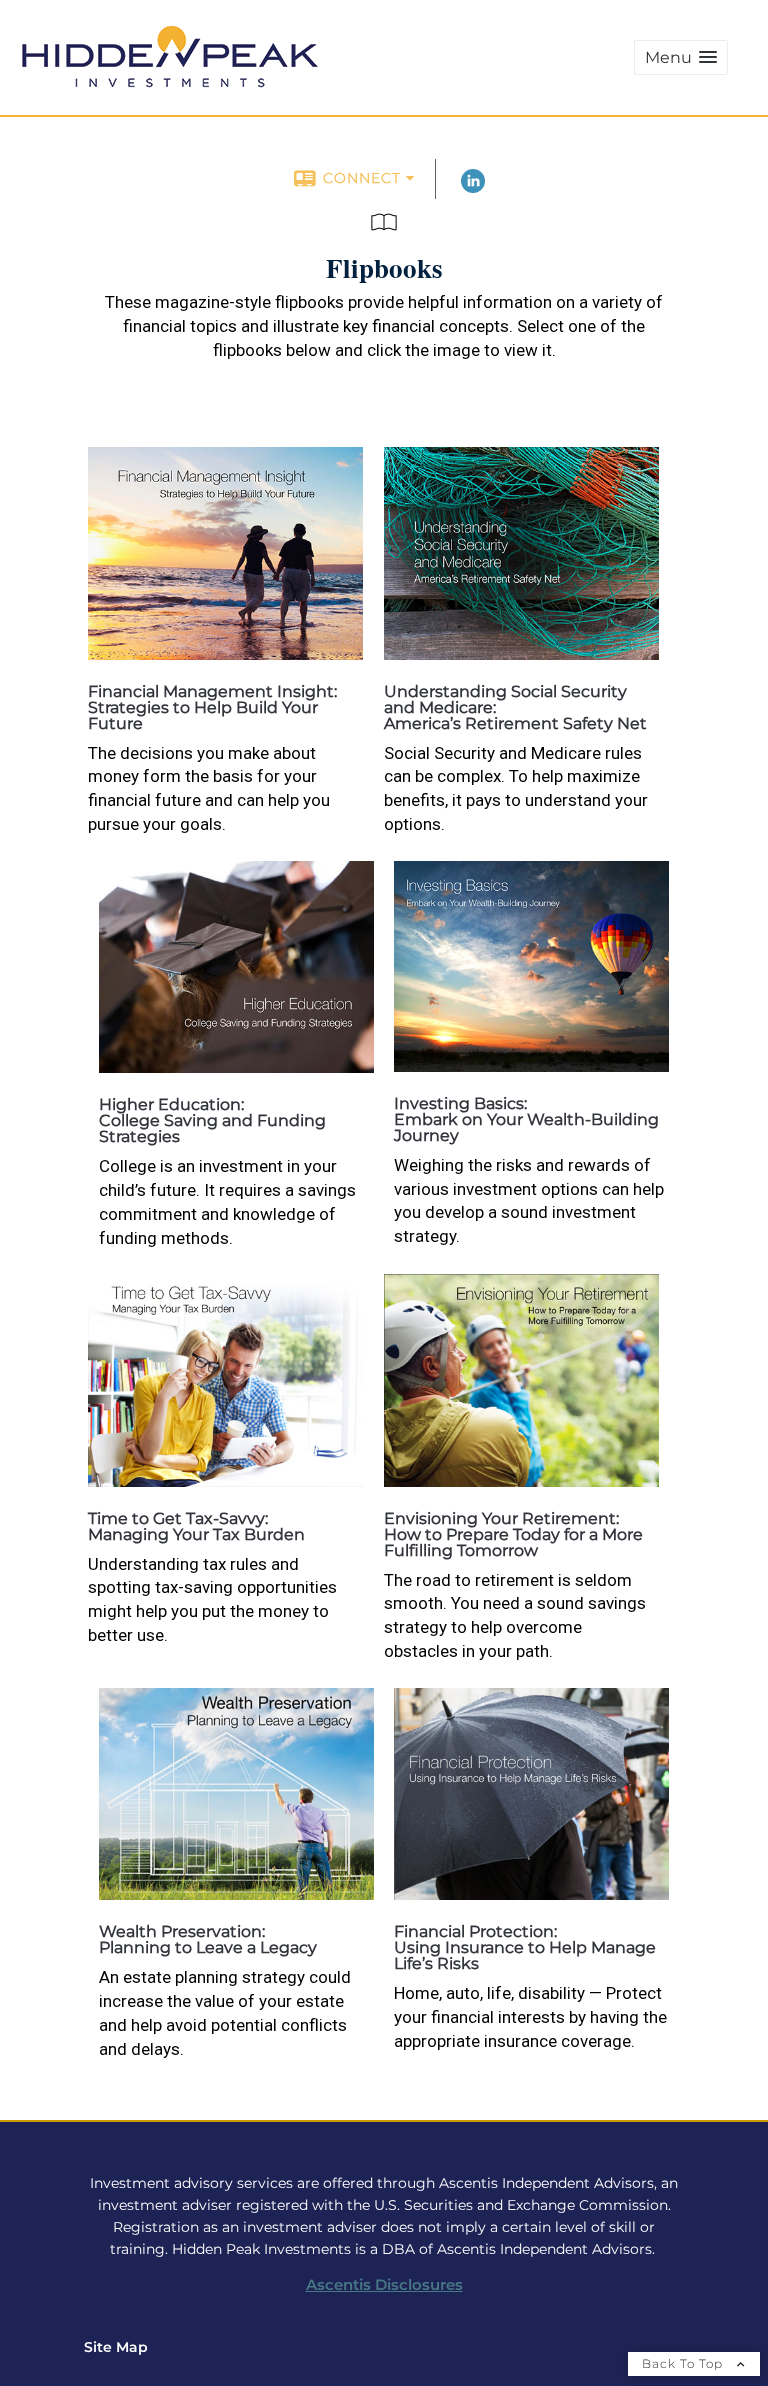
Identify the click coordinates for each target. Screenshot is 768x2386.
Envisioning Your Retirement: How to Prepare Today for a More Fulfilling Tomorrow (513, 1534)
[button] (681, 57)
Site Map (116, 2347)
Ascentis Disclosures (384, 2285)
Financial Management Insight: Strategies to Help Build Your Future (212, 707)
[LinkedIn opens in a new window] (473, 188)
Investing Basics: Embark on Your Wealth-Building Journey (526, 1119)
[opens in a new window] (225, 654)
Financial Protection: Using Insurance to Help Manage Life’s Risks (525, 1947)
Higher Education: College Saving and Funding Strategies (212, 1120)
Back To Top (684, 2363)
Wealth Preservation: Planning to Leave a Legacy (208, 1939)
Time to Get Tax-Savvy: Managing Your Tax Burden (196, 1526)
